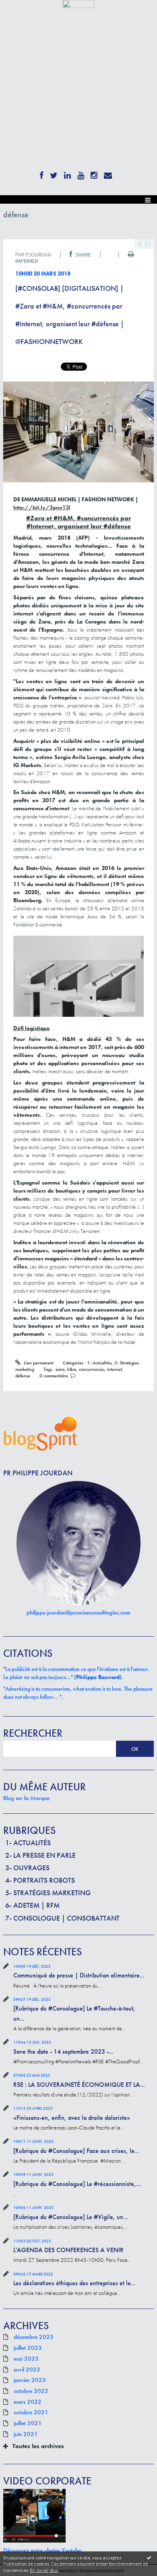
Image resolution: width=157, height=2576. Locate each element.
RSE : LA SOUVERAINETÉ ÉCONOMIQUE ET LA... (79, 2085)
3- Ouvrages (27, 1868)
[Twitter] (54, 174)
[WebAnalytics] (78, 3)
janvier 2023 (30, 2380)
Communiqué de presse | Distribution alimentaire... (79, 1975)
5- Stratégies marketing (48, 1893)
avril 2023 (27, 2370)
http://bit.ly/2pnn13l (42, 507)
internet (115, 1369)
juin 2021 (26, 2434)
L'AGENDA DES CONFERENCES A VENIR (68, 2250)
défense (23, 1376)
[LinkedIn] (67, 174)
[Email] (108, 174)
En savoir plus (44, 2570)
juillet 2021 (28, 2424)
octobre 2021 (31, 2413)
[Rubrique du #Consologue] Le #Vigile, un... (71, 2217)
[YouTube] (81, 174)
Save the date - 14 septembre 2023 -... (63, 2051)
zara (60, 1369)
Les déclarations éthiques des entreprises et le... (74, 2283)
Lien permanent (38, 1363)
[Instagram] (94, 174)
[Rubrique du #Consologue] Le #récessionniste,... (77, 2184)
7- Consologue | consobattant (62, 1918)
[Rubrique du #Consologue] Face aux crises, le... (76, 2151)
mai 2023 (26, 2359)
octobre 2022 (31, 2391)
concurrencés (92, 1369)
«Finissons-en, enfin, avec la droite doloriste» (72, 2118)
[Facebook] (42, 174)
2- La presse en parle (40, 1855)
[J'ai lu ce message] (149, 2557)
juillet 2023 (28, 2348)
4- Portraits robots (40, 1880)
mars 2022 (28, 2402)
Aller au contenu (21, 14)
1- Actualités (28, 1843)
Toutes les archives (38, 2446)
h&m (72, 1369)
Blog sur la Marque (26, 1798)
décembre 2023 (34, 2337)
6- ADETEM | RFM (32, 1905)
